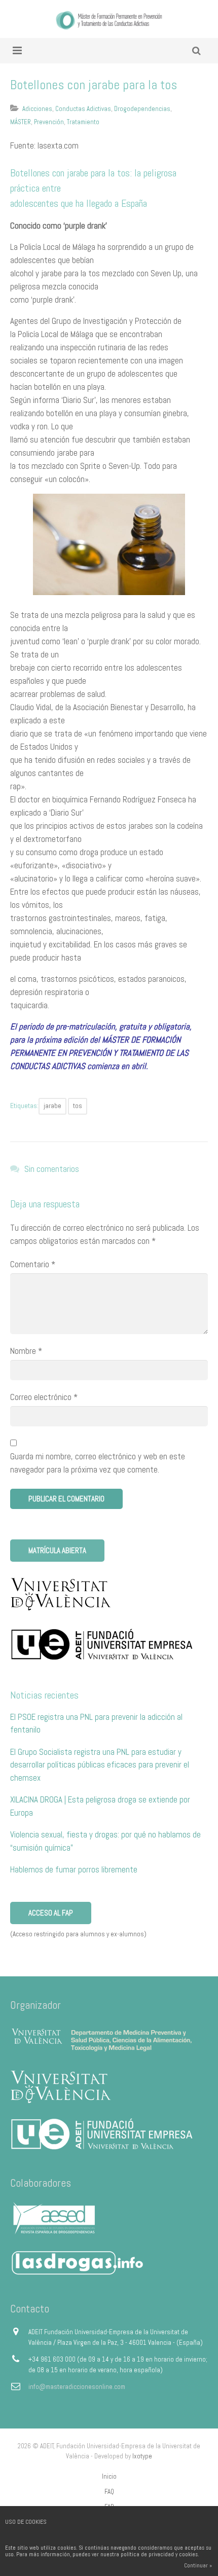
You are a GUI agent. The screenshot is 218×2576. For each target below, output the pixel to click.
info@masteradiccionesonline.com (77, 2387)
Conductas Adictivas (83, 109)
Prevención (49, 122)
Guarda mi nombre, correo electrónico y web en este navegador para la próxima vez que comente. (98, 1463)
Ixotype (142, 2456)
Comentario (33, 1264)
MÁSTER (21, 122)
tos (78, 1106)
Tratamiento (83, 122)
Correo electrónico (44, 1397)
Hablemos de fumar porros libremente (74, 1869)
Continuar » (198, 2565)
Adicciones (37, 109)
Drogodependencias (142, 109)
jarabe (52, 1106)
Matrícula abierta (57, 1550)
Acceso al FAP (51, 1913)
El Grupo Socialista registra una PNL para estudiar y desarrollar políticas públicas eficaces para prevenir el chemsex (100, 1765)
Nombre (26, 1351)
